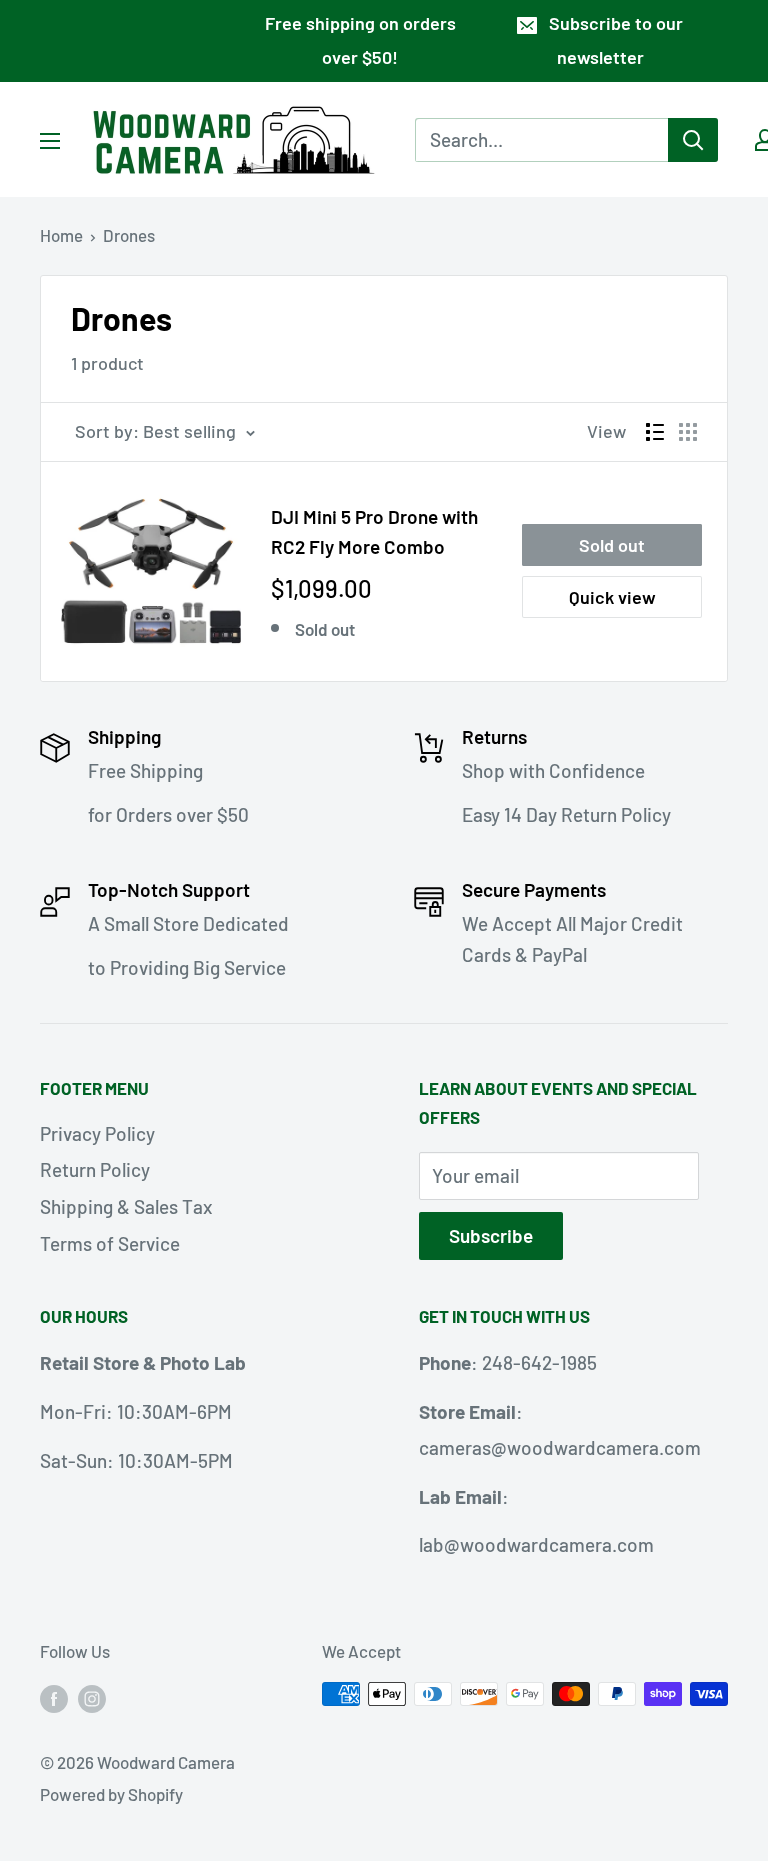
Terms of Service (110, 1243)
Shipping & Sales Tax (126, 1206)
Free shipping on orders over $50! (360, 40)
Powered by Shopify (111, 1794)
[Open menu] (50, 141)
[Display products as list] (655, 432)
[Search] (693, 140)
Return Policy (95, 1169)
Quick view (612, 597)
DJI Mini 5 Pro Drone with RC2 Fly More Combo (374, 531)
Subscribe (491, 1235)
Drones (129, 235)
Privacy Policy (97, 1133)
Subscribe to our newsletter (616, 40)
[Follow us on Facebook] (54, 1698)
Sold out (612, 545)
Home (61, 235)
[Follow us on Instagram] (92, 1698)
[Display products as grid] (688, 432)
